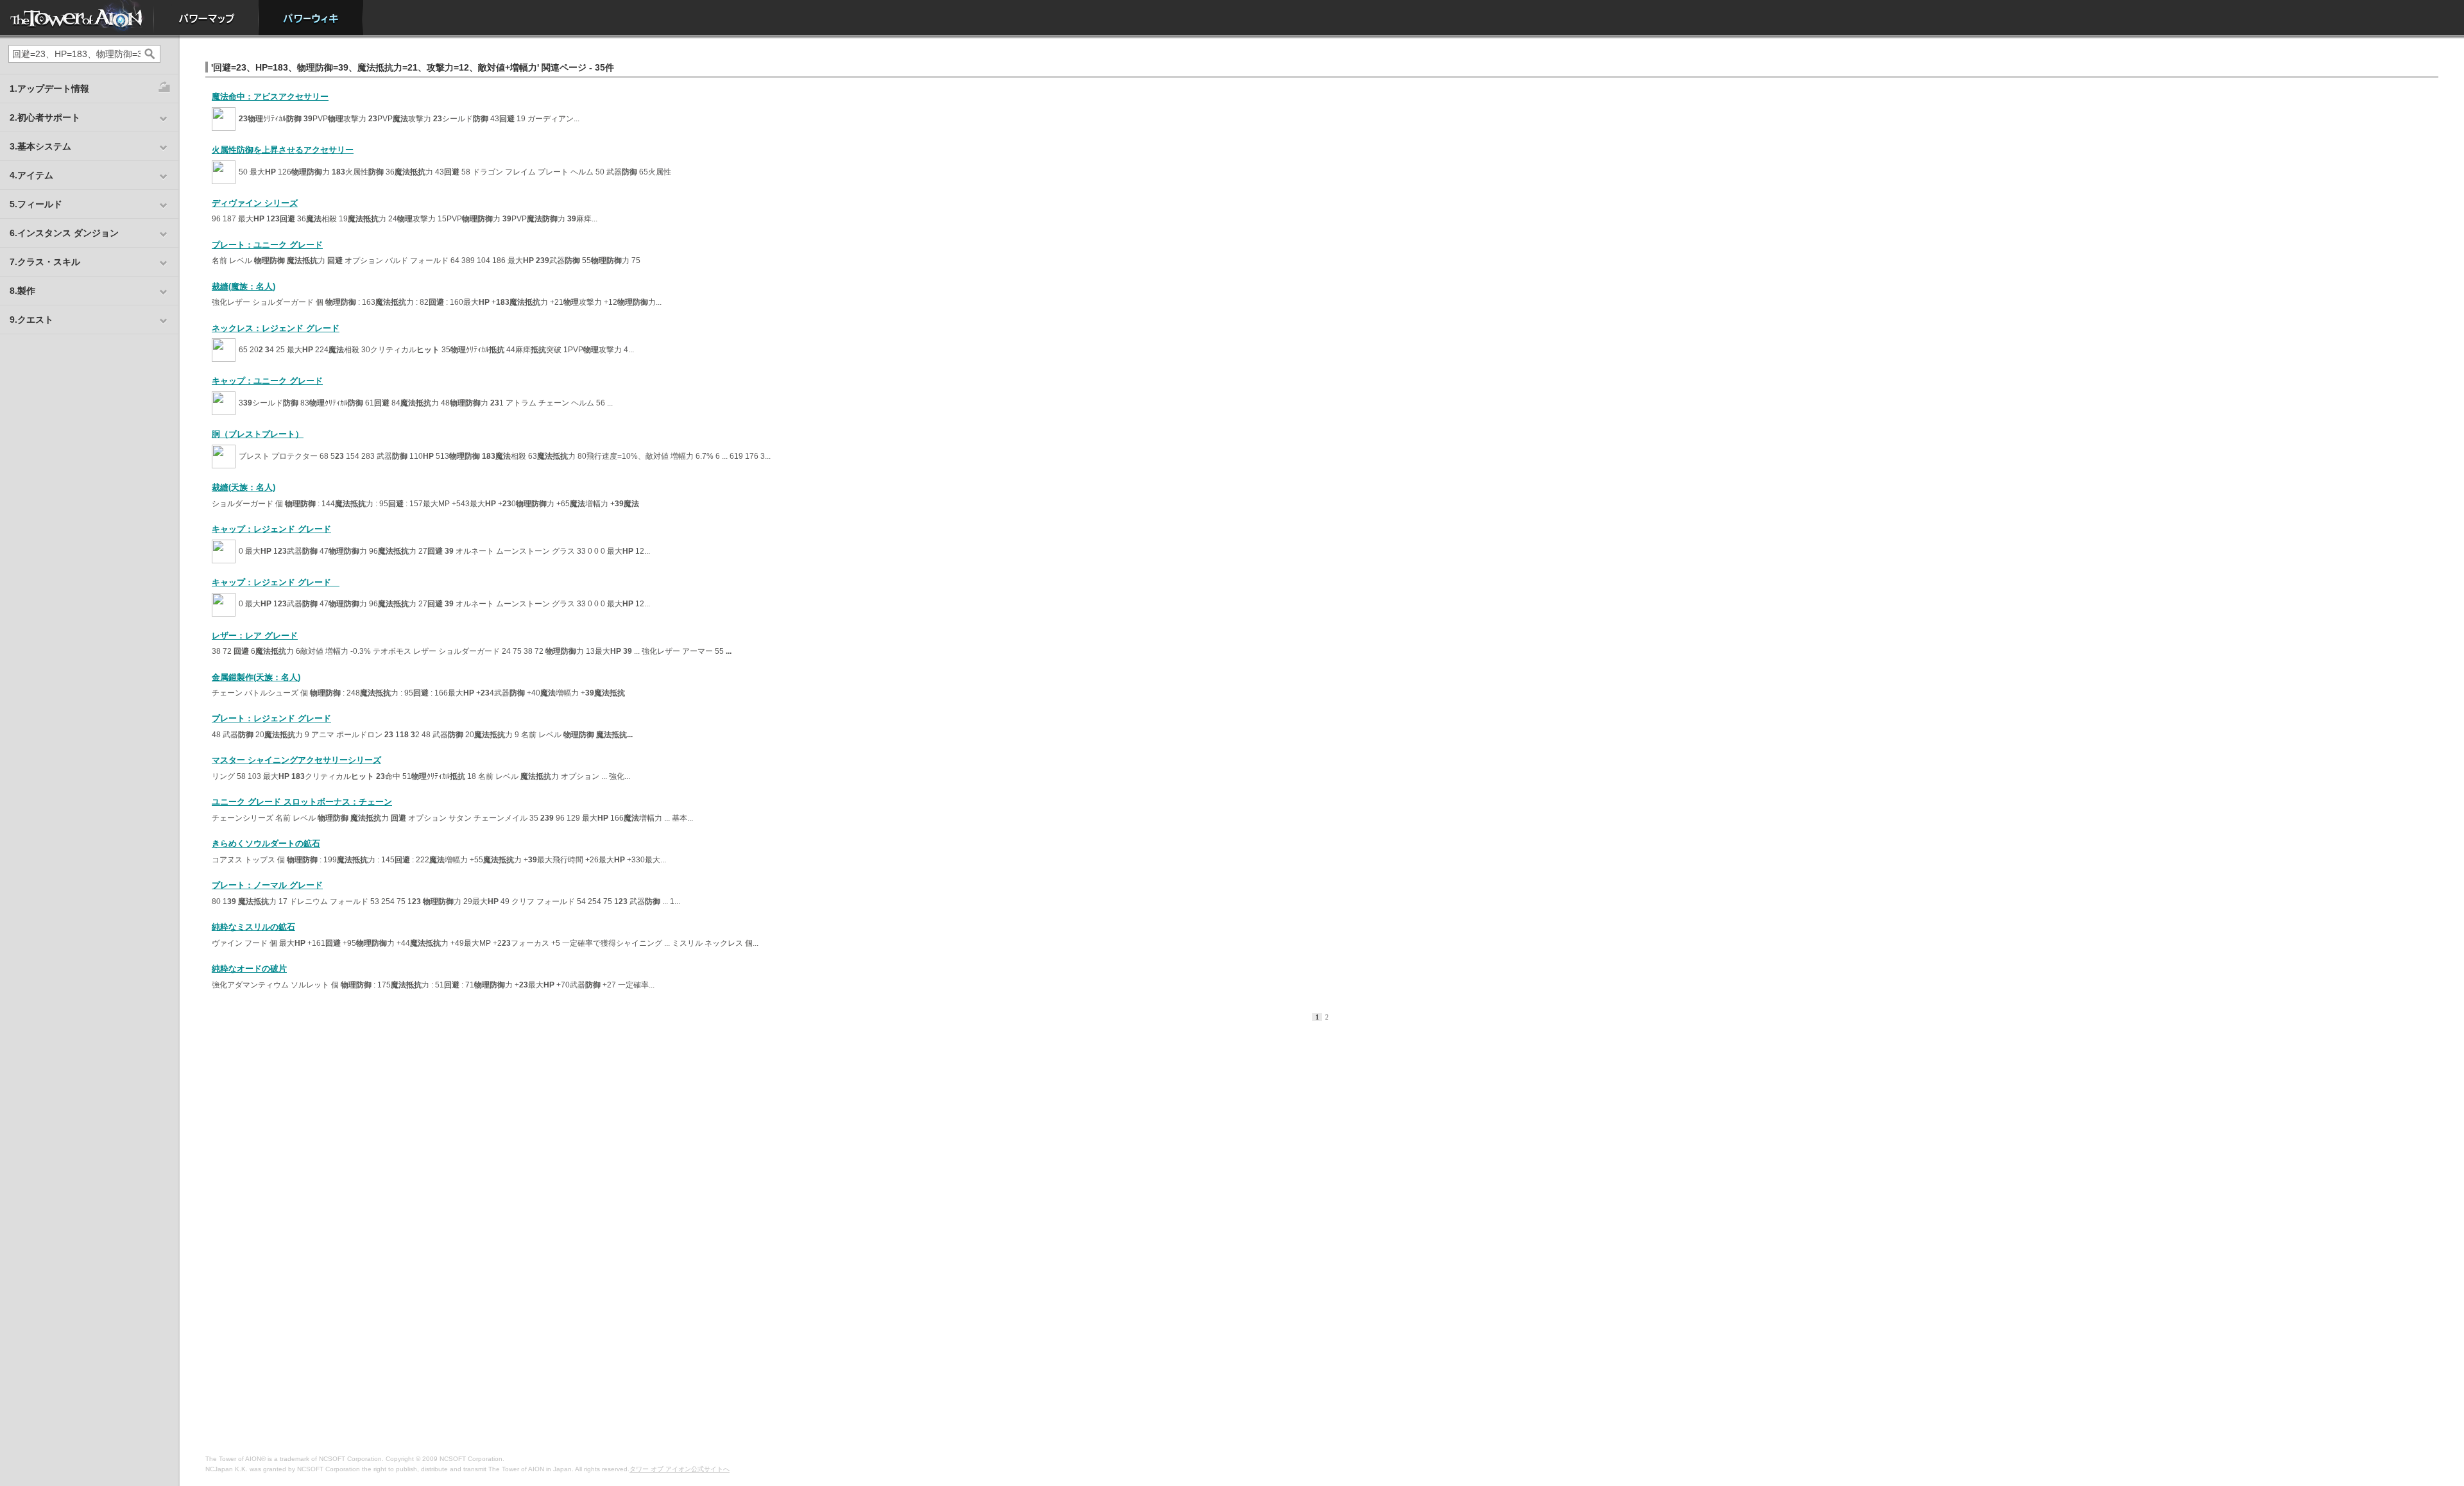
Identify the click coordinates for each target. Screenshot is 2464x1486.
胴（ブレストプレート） (258, 434)
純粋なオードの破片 (249, 969)
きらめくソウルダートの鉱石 (266, 843)
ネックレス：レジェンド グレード (276, 328)
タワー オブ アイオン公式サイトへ (680, 1469)
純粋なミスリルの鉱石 (253, 927)
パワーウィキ (311, 18)
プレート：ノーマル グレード (267, 885)
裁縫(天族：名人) (244, 487)
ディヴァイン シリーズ (255, 203)
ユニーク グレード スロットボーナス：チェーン (302, 802)
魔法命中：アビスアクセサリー (270, 97)
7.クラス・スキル (45, 262)
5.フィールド (36, 204)
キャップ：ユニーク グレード (267, 381)
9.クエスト (31, 320)
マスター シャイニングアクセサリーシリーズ (296, 760)
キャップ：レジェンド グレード (271, 529)
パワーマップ (206, 18)
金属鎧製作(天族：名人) (256, 677)
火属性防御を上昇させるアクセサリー (283, 150)
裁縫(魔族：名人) (244, 286)
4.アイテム (31, 175)
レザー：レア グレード (255, 636)
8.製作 (22, 291)
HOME (77, 18)
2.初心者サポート (45, 117)
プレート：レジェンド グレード (271, 718)
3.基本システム (40, 146)
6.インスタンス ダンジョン (64, 233)
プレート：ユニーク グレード (267, 245)
